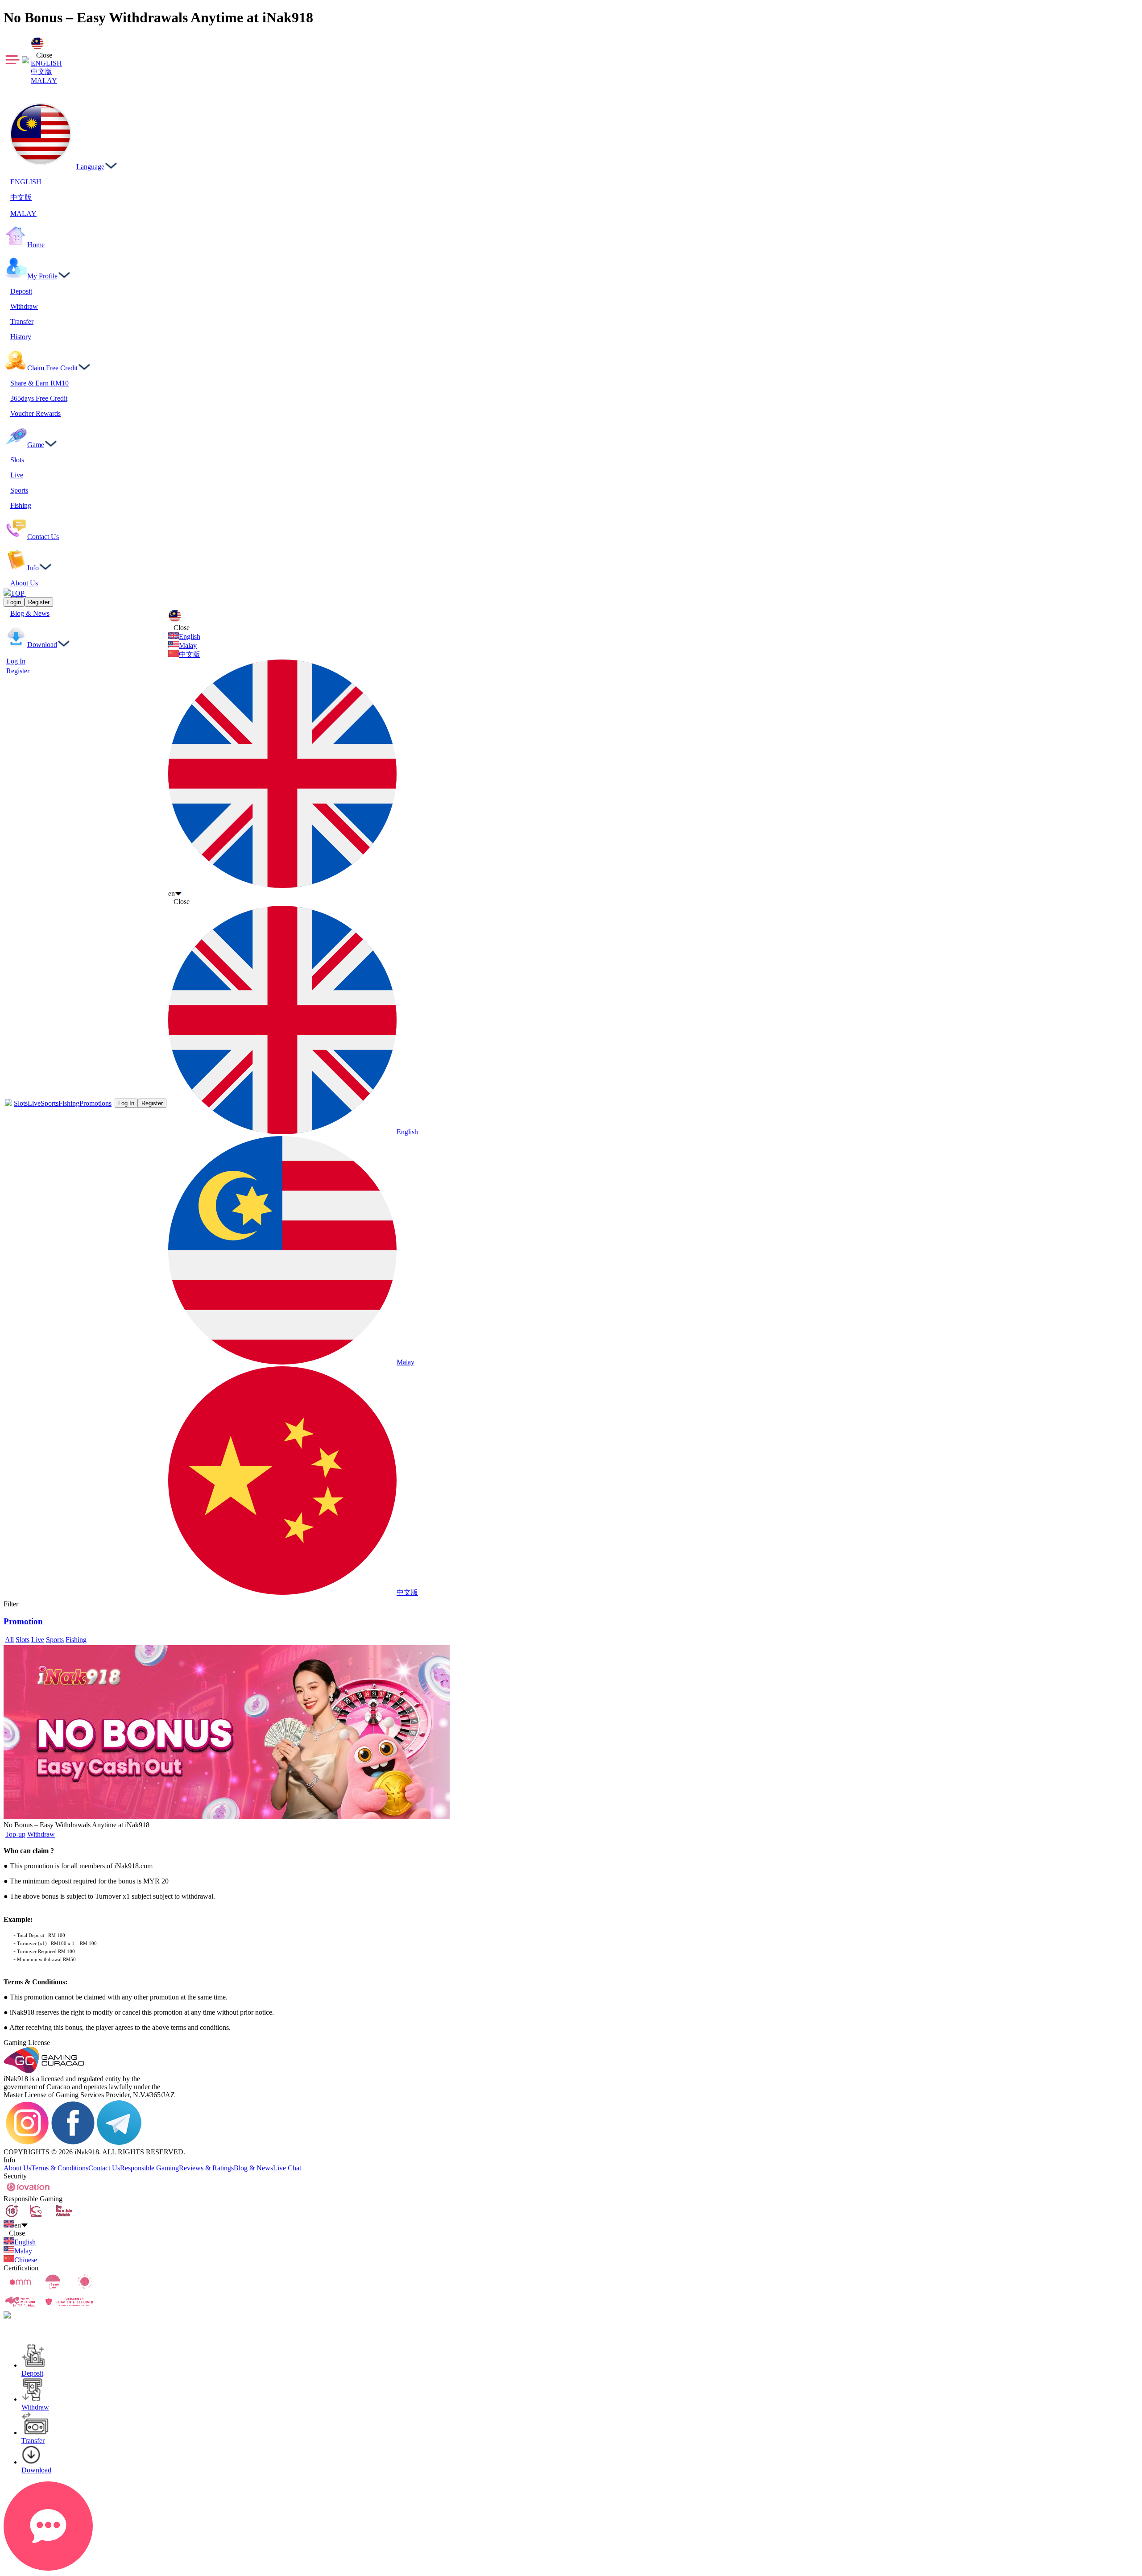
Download (36, 2470)
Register (18, 671)
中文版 (41, 72)
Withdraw (41, 1834)
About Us (17, 2168)
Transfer (33, 2441)
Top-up (15, 1834)
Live (34, 1103)
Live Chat (287, 2168)
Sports (50, 1103)
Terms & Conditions (60, 2168)
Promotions (95, 1103)
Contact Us (104, 2168)
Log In (16, 661)
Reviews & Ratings (206, 2168)
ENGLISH (46, 63)
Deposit (32, 2373)
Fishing (69, 1103)
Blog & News (253, 2168)
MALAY (44, 81)
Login (14, 602)
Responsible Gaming (149, 2168)
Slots (21, 1103)
